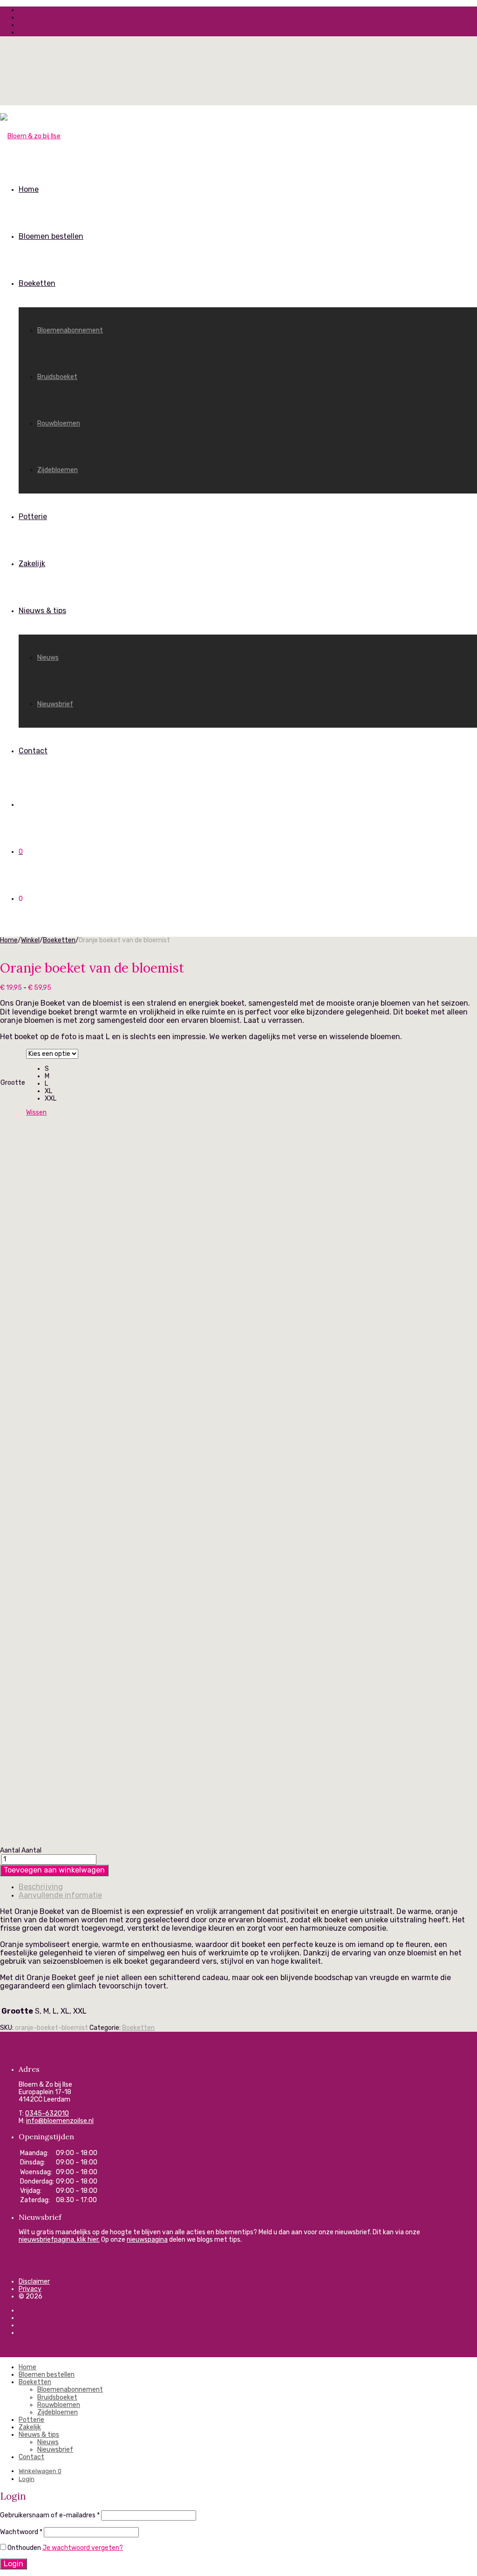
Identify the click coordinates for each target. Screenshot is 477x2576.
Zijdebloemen (58, 470)
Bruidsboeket (57, 377)
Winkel (30, 940)
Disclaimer (34, 2282)
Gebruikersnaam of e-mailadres (50, 2515)
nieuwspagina (147, 2240)
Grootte (13, 1083)
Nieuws (48, 658)
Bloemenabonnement (70, 330)
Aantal (10, 1850)
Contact (33, 751)
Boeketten (37, 283)
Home (29, 189)
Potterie (33, 517)
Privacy (30, 2289)
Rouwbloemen (59, 423)
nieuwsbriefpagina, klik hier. (59, 2240)
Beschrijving (41, 1887)
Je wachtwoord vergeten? (83, 2548)
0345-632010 (47, 2113)
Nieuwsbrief (55, 704)
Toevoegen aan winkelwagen (54, 1870)
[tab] (248, 1887)
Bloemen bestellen (51, 236)
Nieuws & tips (42, 611)
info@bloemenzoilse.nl (60, 2121)
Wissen (36, 1112)
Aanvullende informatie (60, 1895)
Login (27, 2479)
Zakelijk (32, 564)
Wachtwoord (21, 2532)
